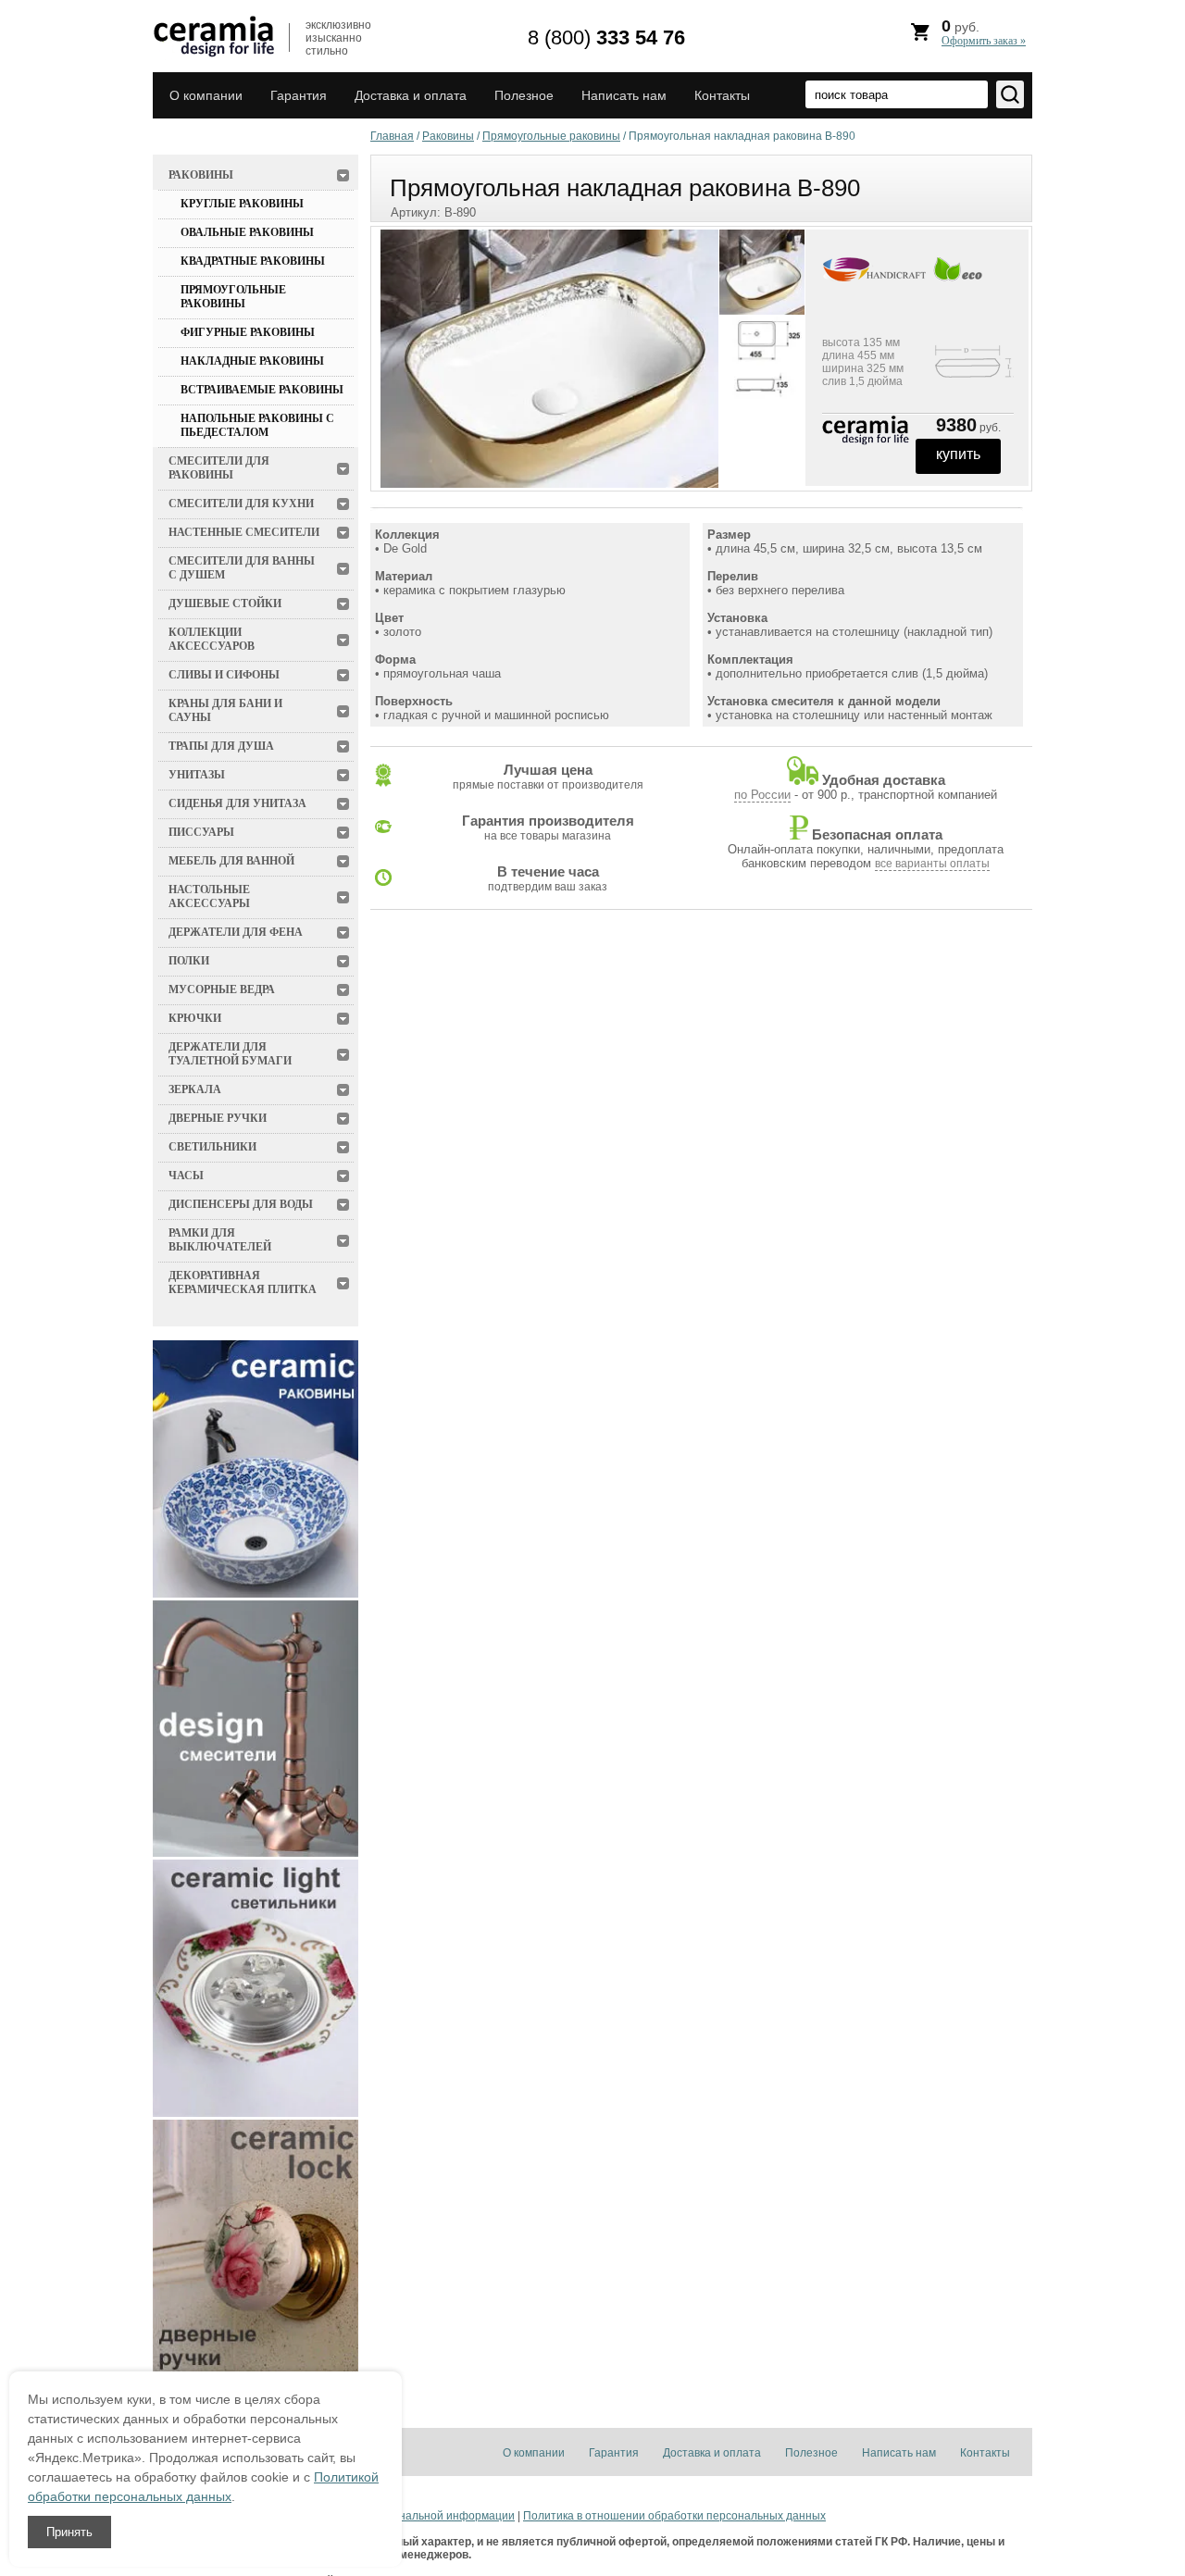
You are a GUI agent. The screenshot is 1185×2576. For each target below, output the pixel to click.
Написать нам (624, 95)
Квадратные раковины (253, 261)
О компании (206, 95)
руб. (984, 32)
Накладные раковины (252, 361)
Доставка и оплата (411, 95)
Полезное (524, 95)
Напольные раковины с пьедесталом (257, 425)
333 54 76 (606, 37)
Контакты (722, 95)
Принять (69, 2532)
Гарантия (299, 95)
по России (762, 795)
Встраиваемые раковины (262, 390)
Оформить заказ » (984, 41)
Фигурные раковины (248, 332)
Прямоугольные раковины (233, 297)
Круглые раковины (242, 204)
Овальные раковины (247, 232)
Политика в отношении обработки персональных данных (674, 2516)
